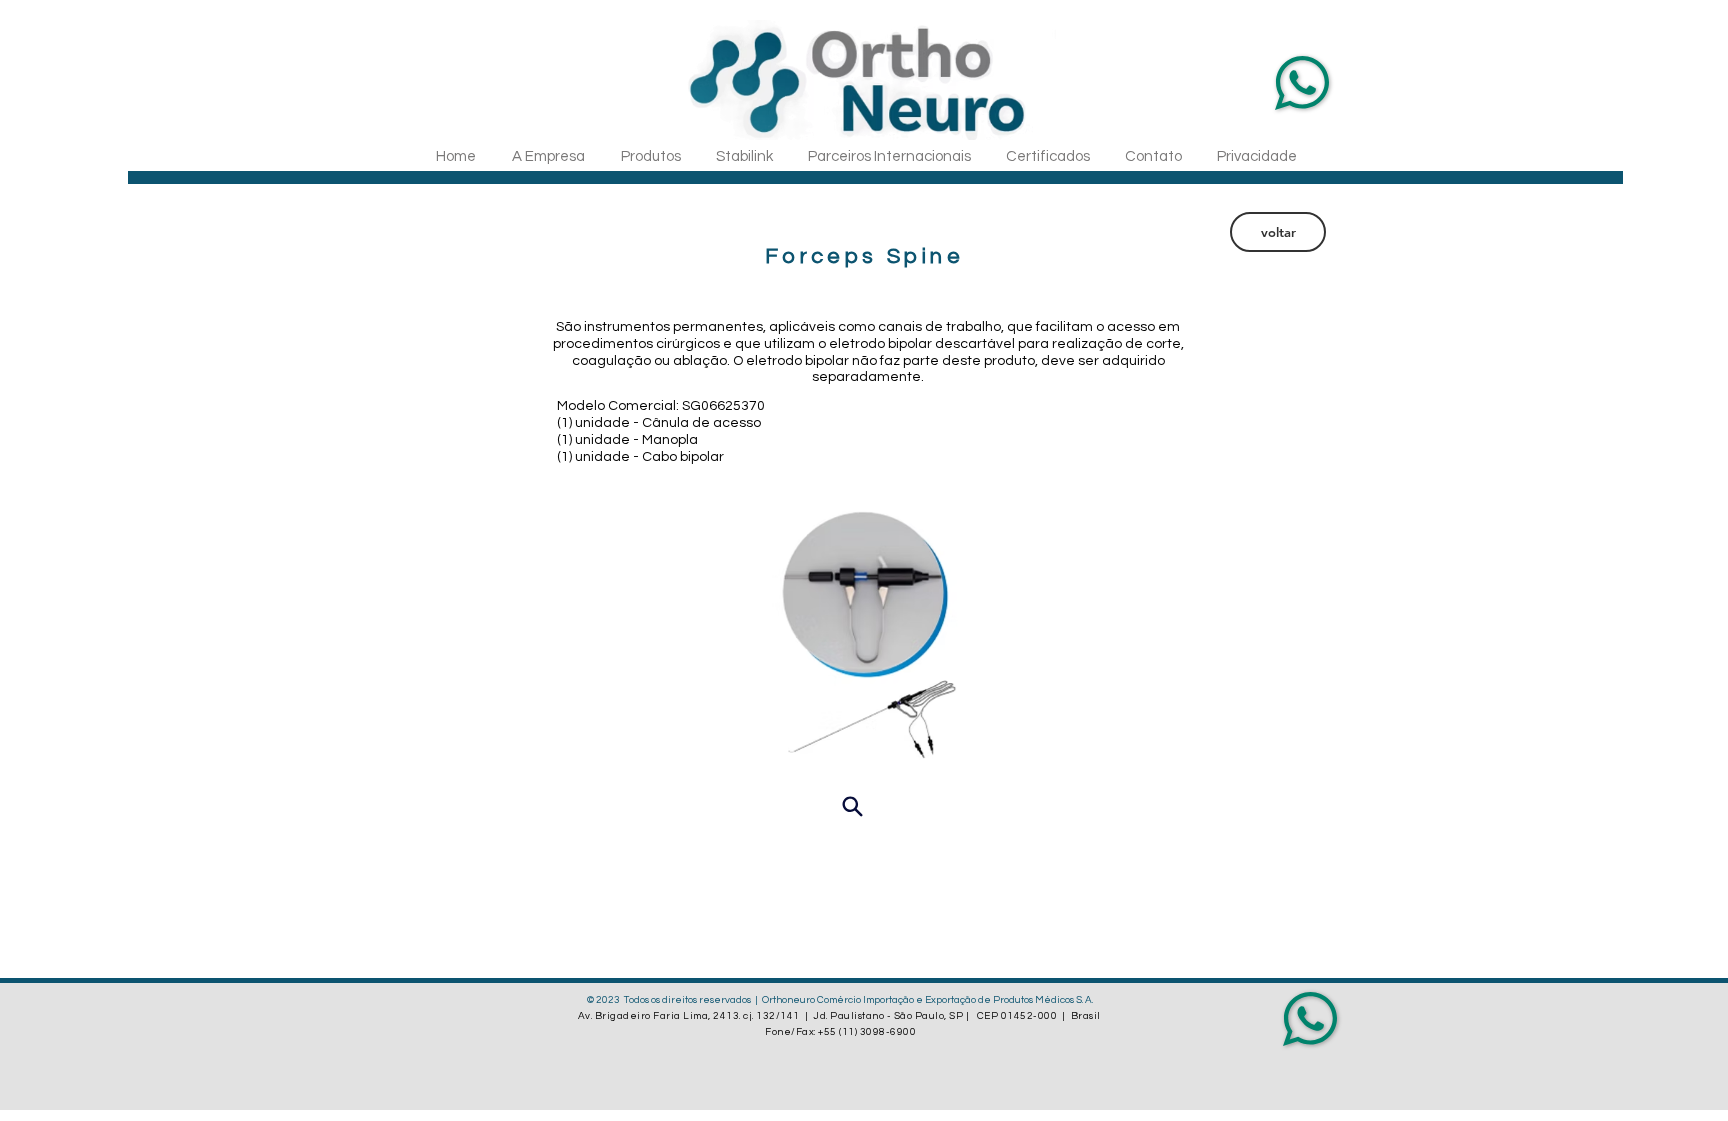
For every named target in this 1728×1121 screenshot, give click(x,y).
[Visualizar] (852, 806)
